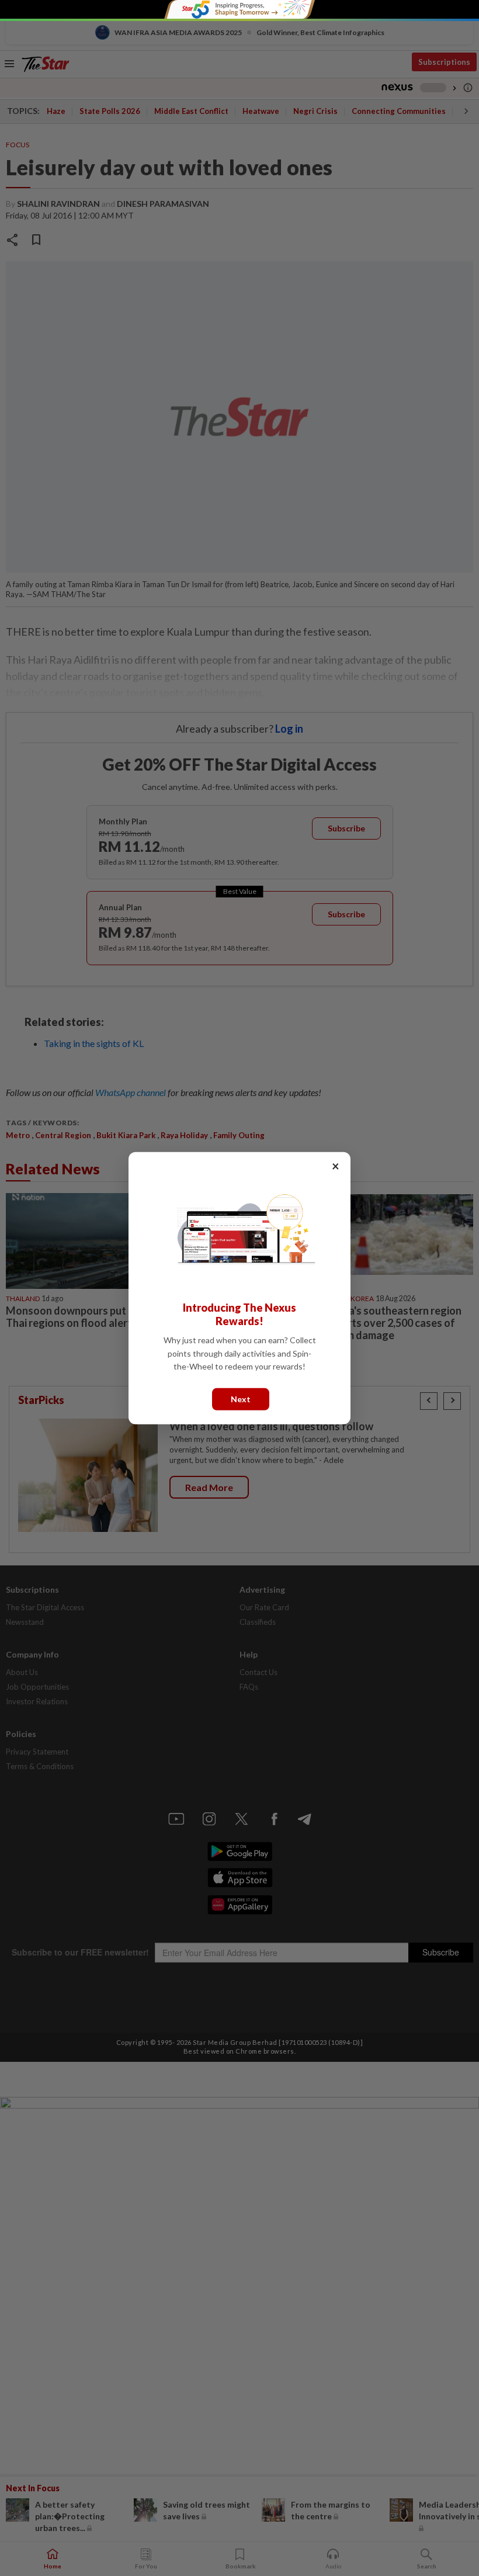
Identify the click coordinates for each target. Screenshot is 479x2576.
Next (241, 1398)
